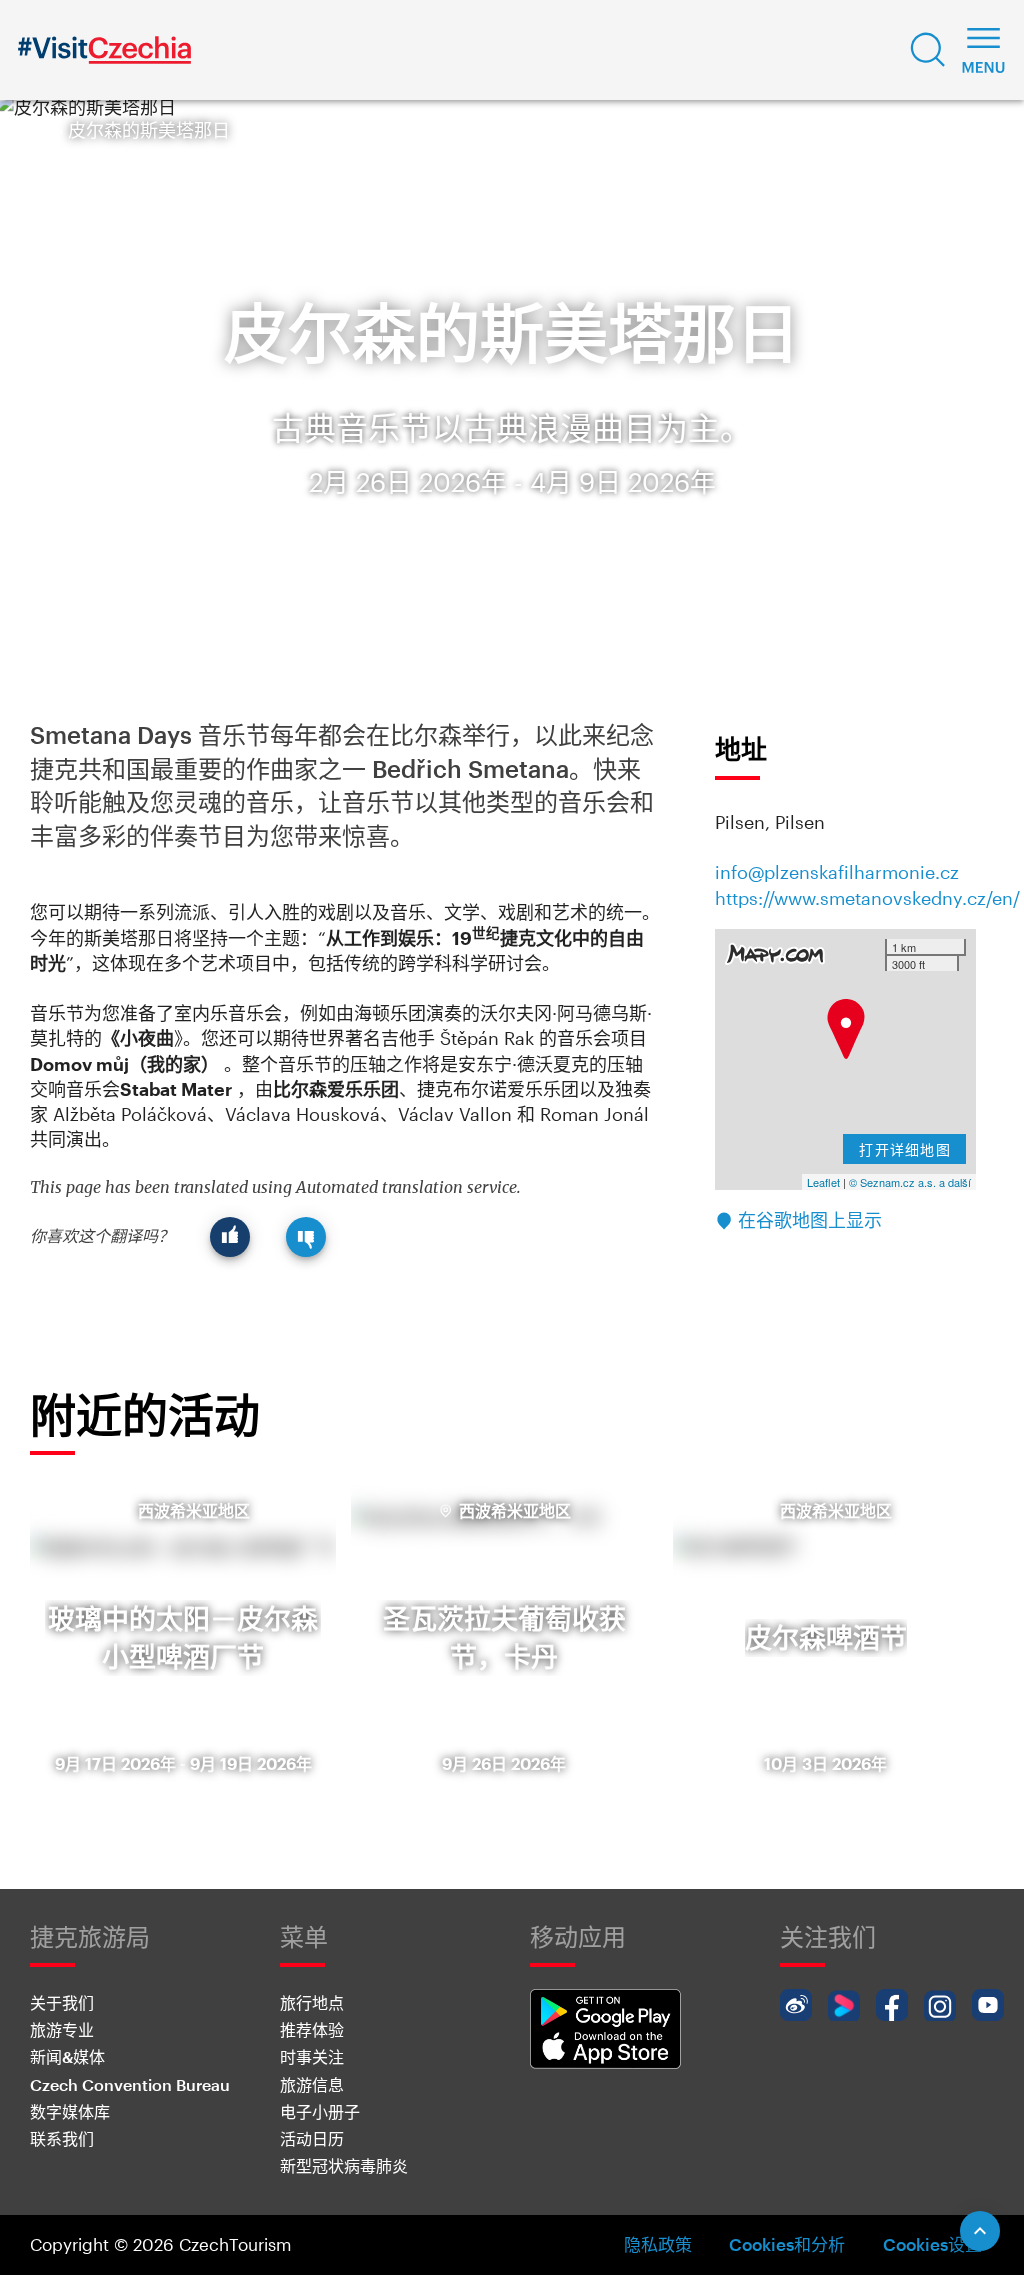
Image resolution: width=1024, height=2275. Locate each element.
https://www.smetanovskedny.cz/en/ (867, 898)
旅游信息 (312, 2084)
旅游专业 (62, 2029)
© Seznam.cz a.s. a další (910, 1182)
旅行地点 (312, 2002)
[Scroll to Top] (980, 2231)
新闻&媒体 (67, 2056)
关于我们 (62, 2002)
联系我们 (62, 2138)
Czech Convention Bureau (130, 2084)
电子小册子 (320, 2111)
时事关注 (312, 2056)
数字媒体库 (70, 2111)
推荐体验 (312, 2029)
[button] (928, 50)
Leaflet (823, 1182)
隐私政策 (658, 2244)
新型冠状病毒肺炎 (344, 2165)
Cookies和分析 (787, 2244)
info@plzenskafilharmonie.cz (837, 872)
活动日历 (312, 2138)
